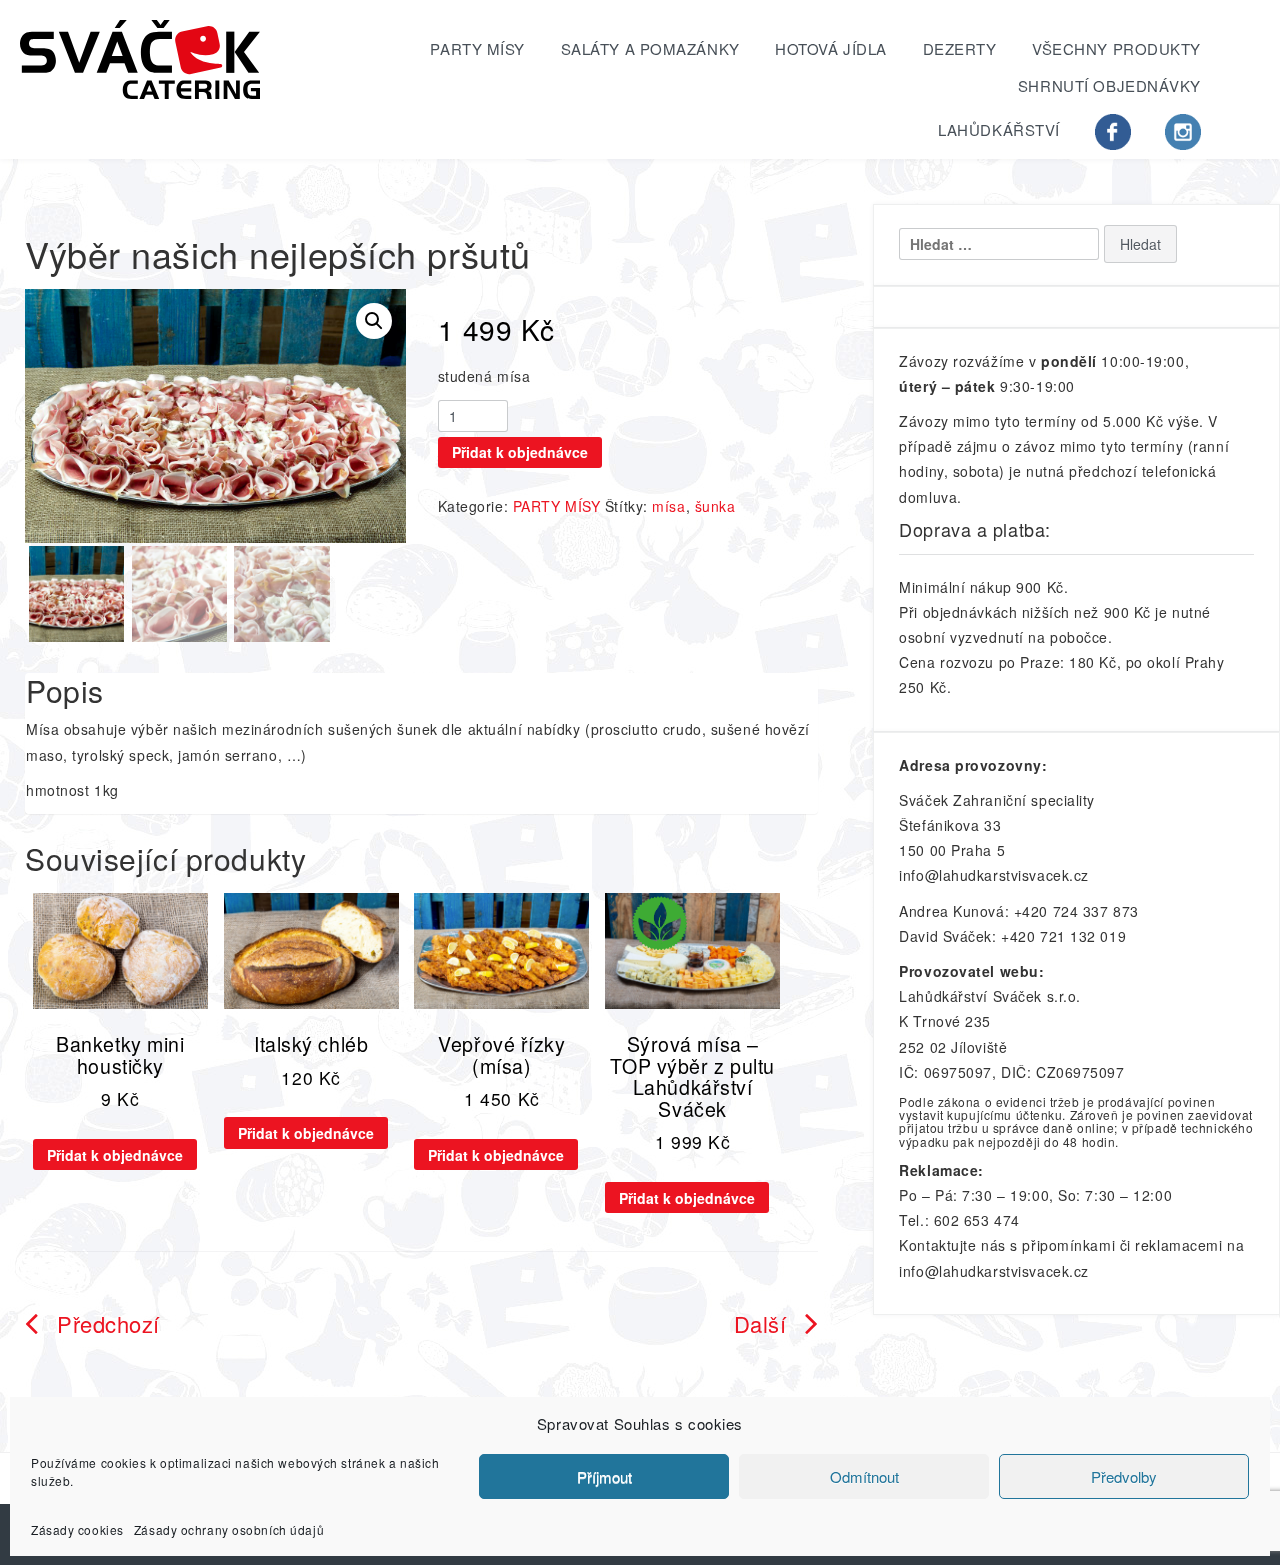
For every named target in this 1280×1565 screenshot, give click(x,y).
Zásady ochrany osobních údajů (229, 1529)
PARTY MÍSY (477, 48)
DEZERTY (960, 48)
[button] (374, 321)
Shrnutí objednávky (1109, 85)
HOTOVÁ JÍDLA (831, 48)
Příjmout (604, 1476)
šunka (715, 506)
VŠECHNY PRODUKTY (1116, 48)
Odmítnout (864, 1476)
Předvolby (1124, 1476)
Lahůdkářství (999, 129)
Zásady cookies (77, 1529)
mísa (668, 506)
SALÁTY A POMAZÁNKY (650, 48)
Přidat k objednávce (520, 452)
